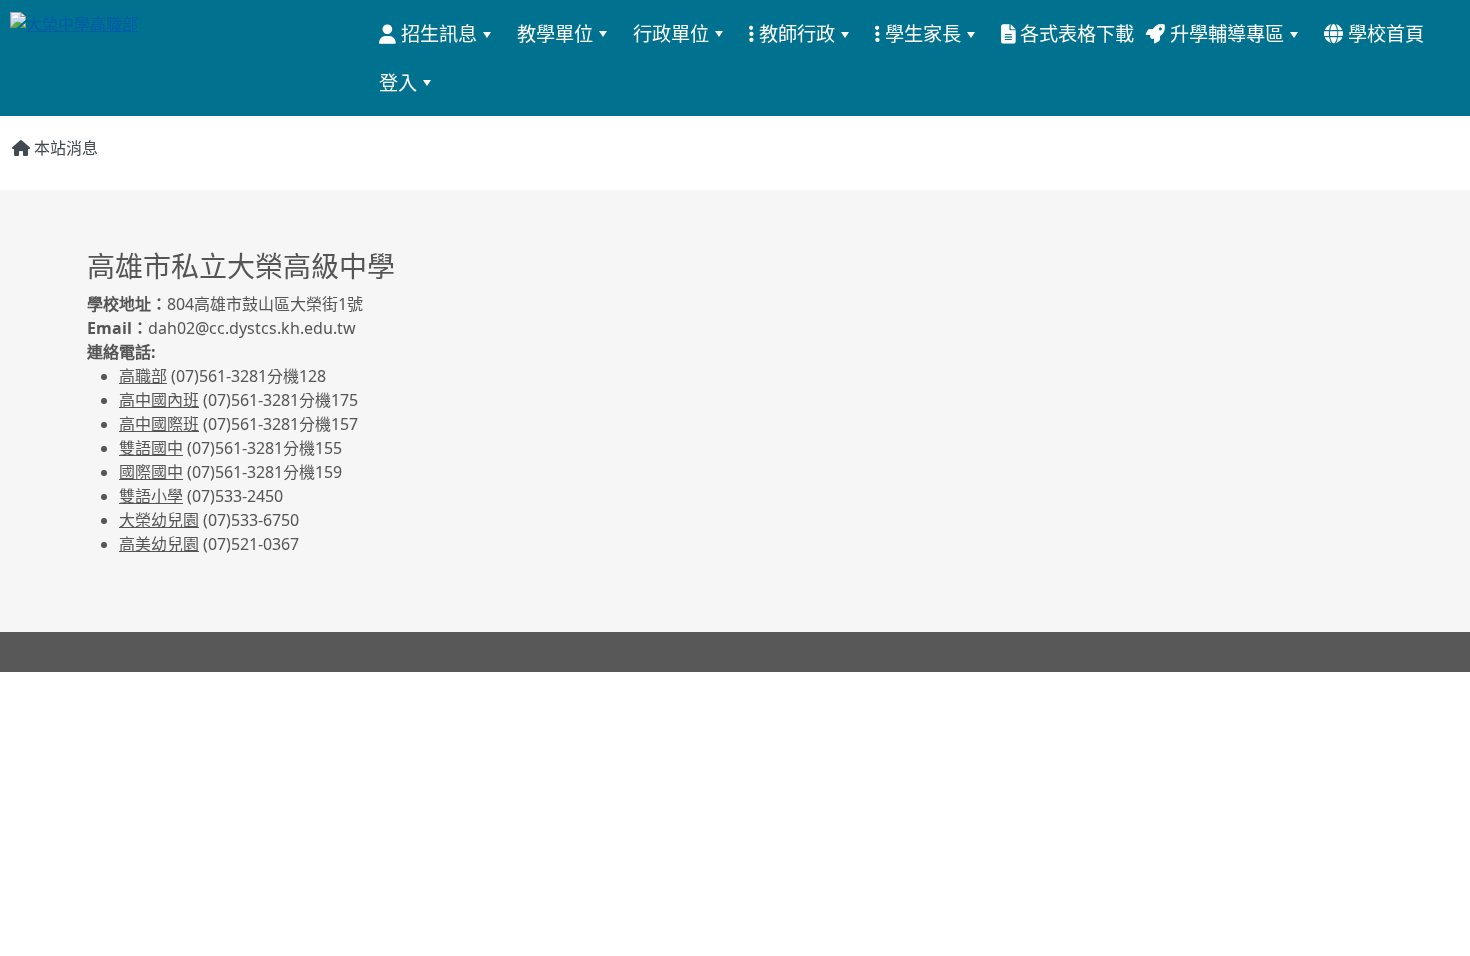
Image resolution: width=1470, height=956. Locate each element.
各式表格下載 (1074, 33)
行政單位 (671, 33)
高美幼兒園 (159, 544)
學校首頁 (1383, 33)
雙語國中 (151, 448)
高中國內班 (159, 400)
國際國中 (151, 472)
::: (1440, 33)
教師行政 (794, 33)
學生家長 (920, 33)
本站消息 (64, 148)
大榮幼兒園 (159, 520)
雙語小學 (151, 496)
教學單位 (555, 33)
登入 (398, 82)
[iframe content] (1065, 370)
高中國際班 (159, 424)
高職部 (143, 376)
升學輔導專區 (1224, 33)
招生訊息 (436, 33)
